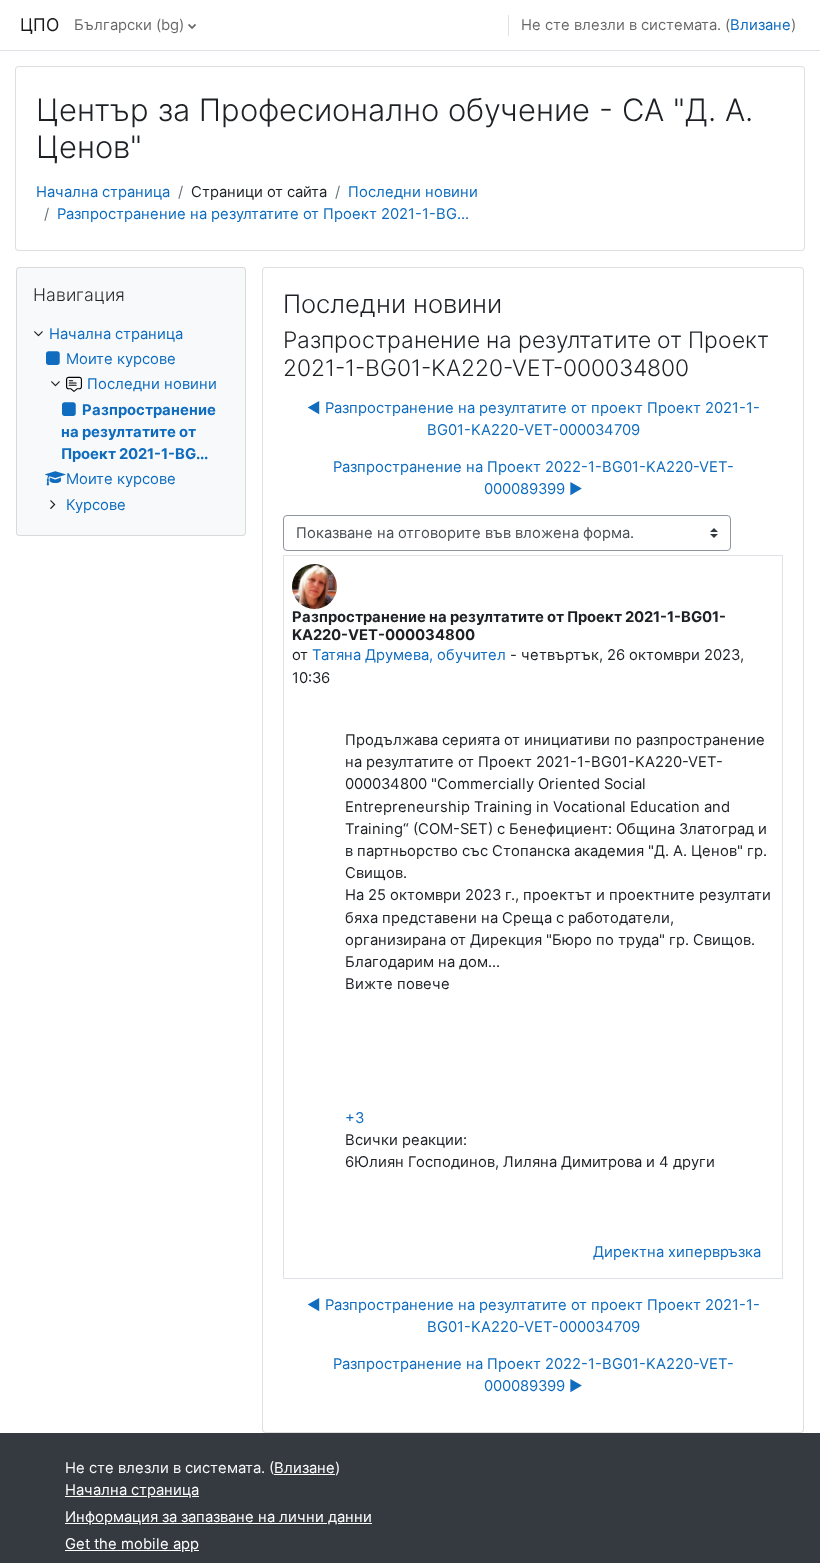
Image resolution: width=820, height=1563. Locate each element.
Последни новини (413, 192)
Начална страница (103, 192)
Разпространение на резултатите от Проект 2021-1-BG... (263, 214)
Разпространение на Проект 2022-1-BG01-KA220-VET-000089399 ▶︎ (533, 478)
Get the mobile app (132, 1544)
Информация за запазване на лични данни (218, 1517)
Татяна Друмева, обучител (409, 655)
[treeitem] (131, 419)
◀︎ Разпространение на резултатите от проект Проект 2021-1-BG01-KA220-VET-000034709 (533, 419)
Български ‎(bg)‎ (129, 25)
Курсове (96, 505)
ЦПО (39, 24)
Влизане (760, 25)
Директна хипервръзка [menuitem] (677, 1252)
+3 (354, 1118)
